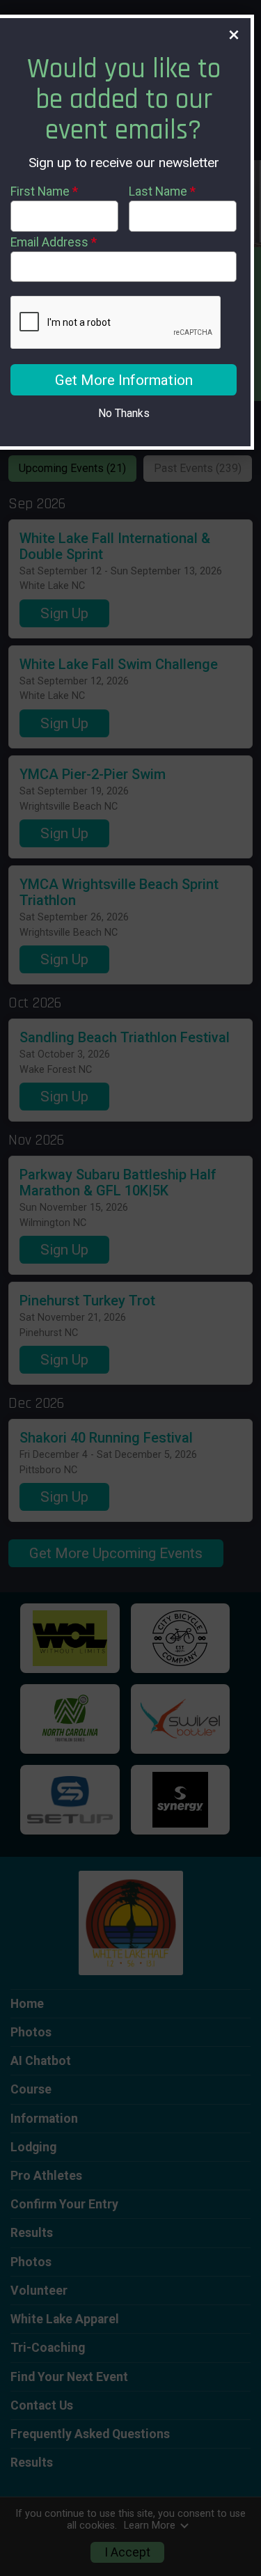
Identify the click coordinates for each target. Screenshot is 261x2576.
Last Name (162, 191)
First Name (44, 191)
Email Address (54, 242)
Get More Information (124, 380)
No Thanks (124, 413)
